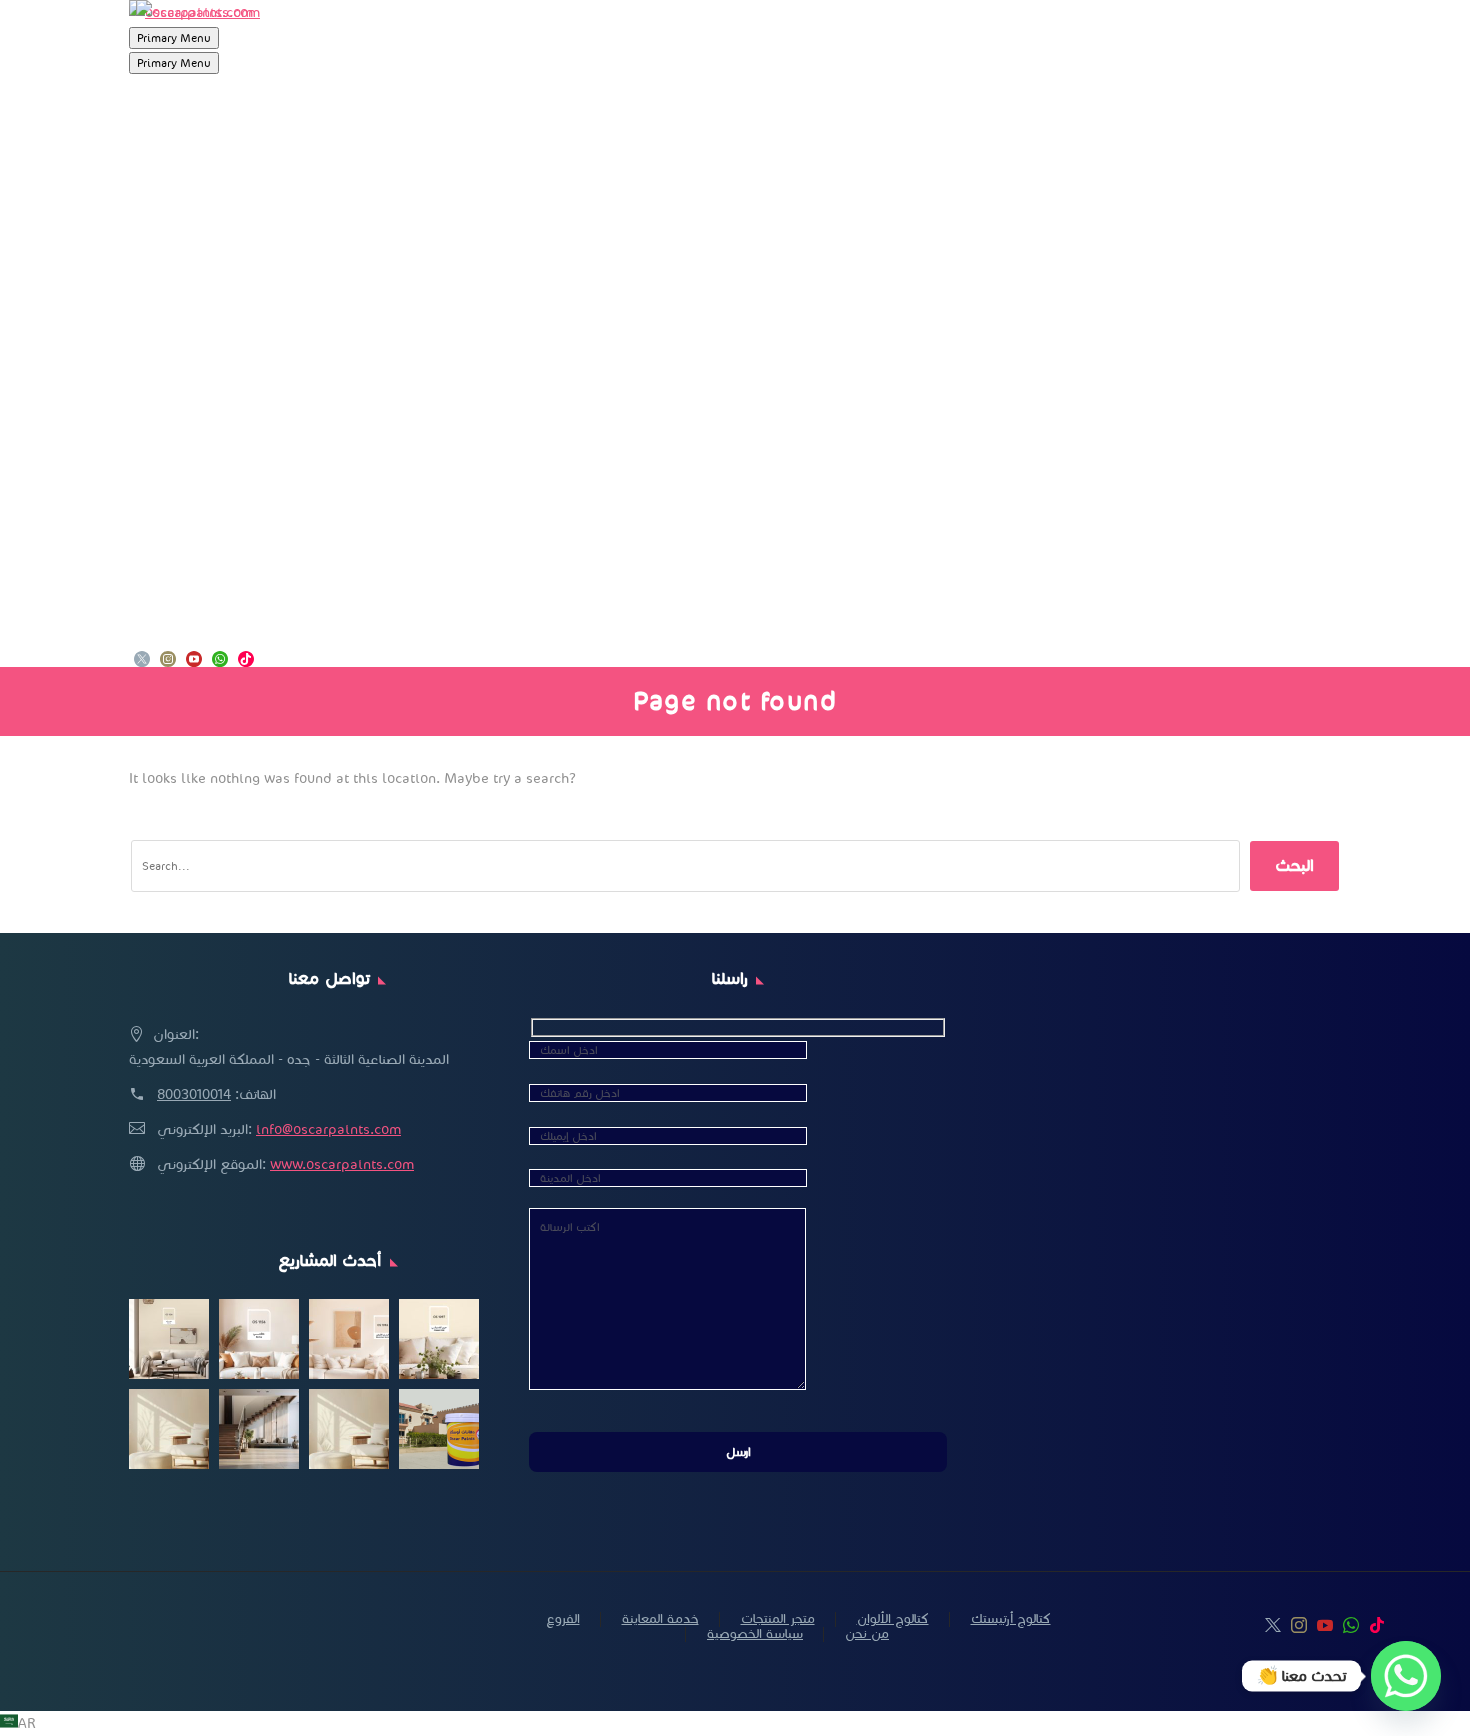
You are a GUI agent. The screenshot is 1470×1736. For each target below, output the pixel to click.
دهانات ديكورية (195, 339)
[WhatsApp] (220, 661)
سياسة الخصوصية (755, 1634)
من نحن (163, 435)
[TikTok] (246, 661)
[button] (735, 1723)
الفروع (156, 579)
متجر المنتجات (187, 147)
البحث (1294, 865)
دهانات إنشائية (192, 195)
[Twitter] (142, 661)
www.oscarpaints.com (342, 1164)
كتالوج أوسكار (188, 483)
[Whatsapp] (1406, 1676)
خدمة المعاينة (189, 627)
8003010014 (194, 1094)
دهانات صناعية (192, 387)
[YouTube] (194, 661)
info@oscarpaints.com (328, 1129)
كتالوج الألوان (893, 1619)
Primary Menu (174, 38)
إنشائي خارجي (191, 291)
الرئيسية (161, 99)
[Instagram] (168, 661)
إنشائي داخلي (191, 243)
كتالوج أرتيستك (191, 531)
